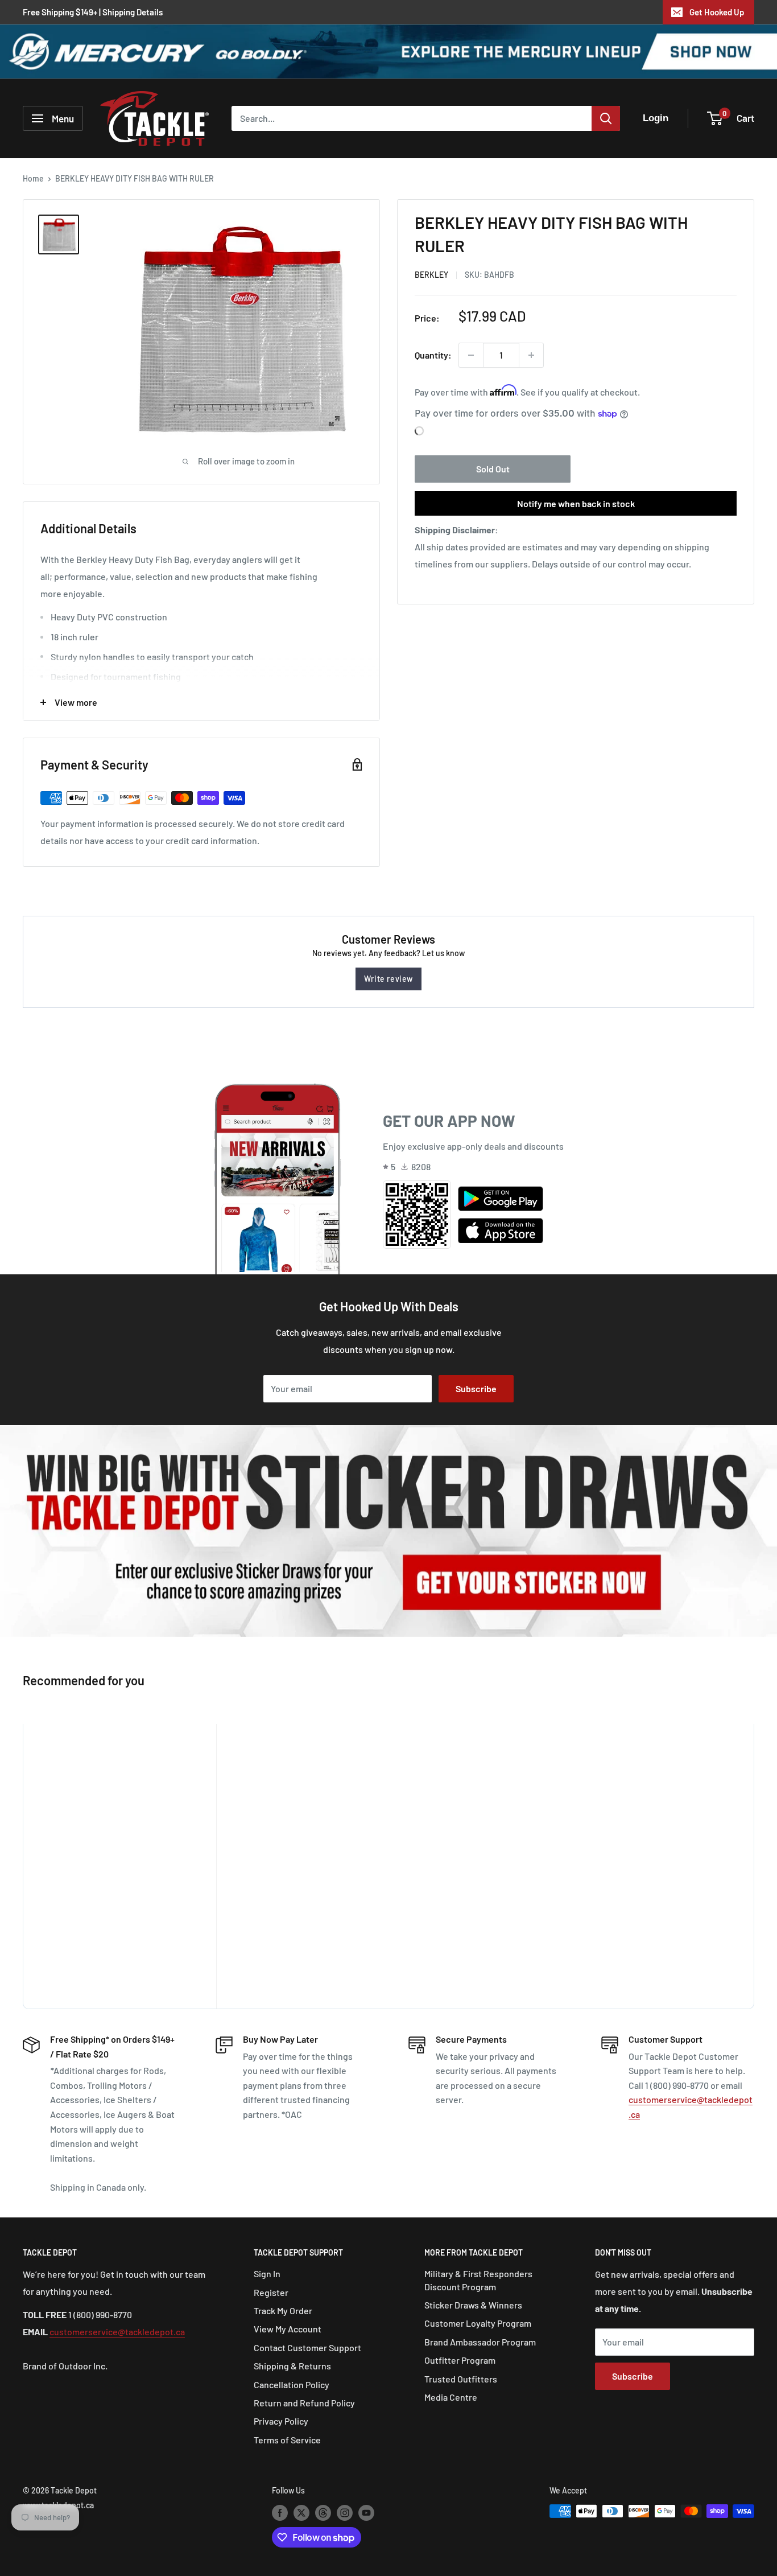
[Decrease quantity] (471, 355)
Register (271, 2292)
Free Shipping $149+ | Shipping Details (93, 12)
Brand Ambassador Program (480, 2342)
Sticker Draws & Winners (473, 2305)
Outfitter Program (460, 2360)
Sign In (267, 2273)
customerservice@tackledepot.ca (117, 2332)
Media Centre (451, 2397)
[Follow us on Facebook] (280, 2512)
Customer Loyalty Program (478, 2323)
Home (33, 178)
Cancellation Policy (292, 2384)
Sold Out (493, 469)
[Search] (606, 118)
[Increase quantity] (531, 355)
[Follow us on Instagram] (345, 2512)
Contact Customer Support (307, 2347)
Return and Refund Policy (304, 2403)
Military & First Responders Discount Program (478, 2280)
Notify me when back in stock (576, 503)
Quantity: (433, 355)
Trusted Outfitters (461, 2379)
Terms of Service (287, 2440)
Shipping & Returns (292, 2366)
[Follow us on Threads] (323, 2512)
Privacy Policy (281, 2421)
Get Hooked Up (717, 12)
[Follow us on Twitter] (301, 2512)
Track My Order (283, 2310)
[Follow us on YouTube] (366, 2512)
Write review (388, 979)
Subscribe (476, 1388)
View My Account (288, 2329)
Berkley (431, 275)
